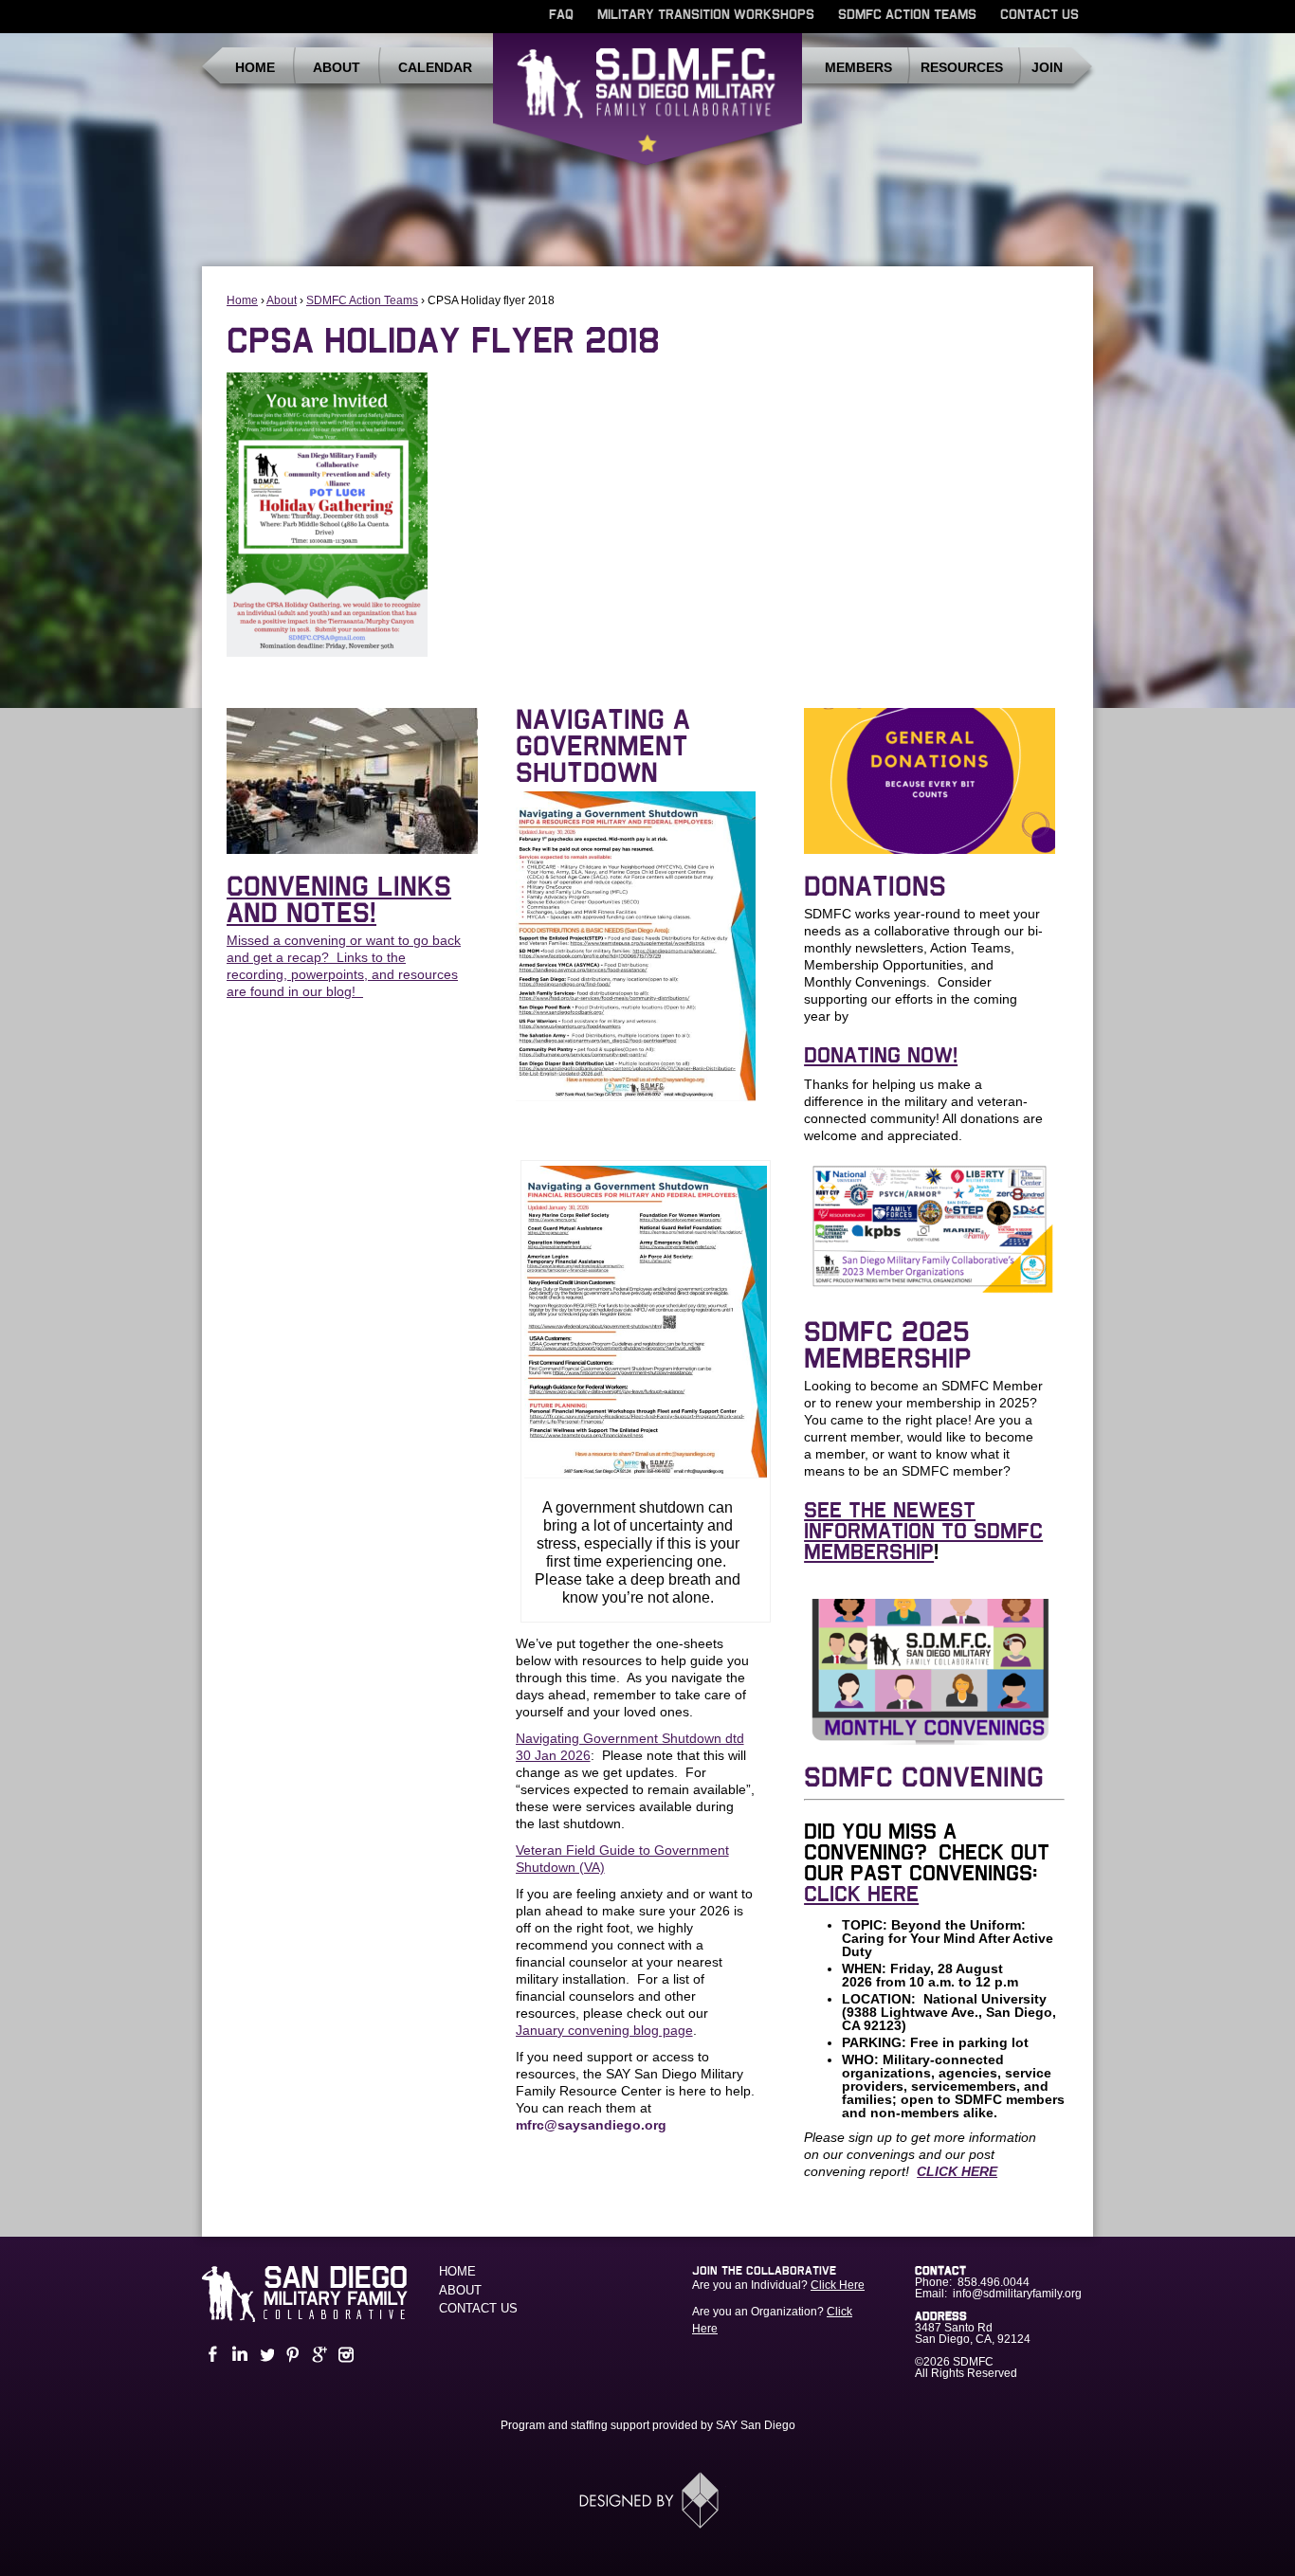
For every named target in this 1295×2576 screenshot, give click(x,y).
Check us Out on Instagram (344, 2355)
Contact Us (1040, 15)
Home (255, 67)
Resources (962, 67)
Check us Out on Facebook (211, 2355)
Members (858, 67)
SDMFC (647, 107)
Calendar (435, 67)
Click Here (838, 2285)
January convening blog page (604, 2030)
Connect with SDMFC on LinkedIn (238, 2355)
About (337, 67)
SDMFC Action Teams (907, 15)
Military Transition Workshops (706, 15)
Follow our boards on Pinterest (291, 2355)
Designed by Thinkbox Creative (648, 2500)
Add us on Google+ (318, 2355)
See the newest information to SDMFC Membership (923, 1532)
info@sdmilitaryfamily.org (1017, 2294)
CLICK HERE (861, 1895)
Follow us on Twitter (264, 2355)
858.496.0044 (994, 2282)
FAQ (561, 15)
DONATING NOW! (881, 1056)
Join (1047, 67)
